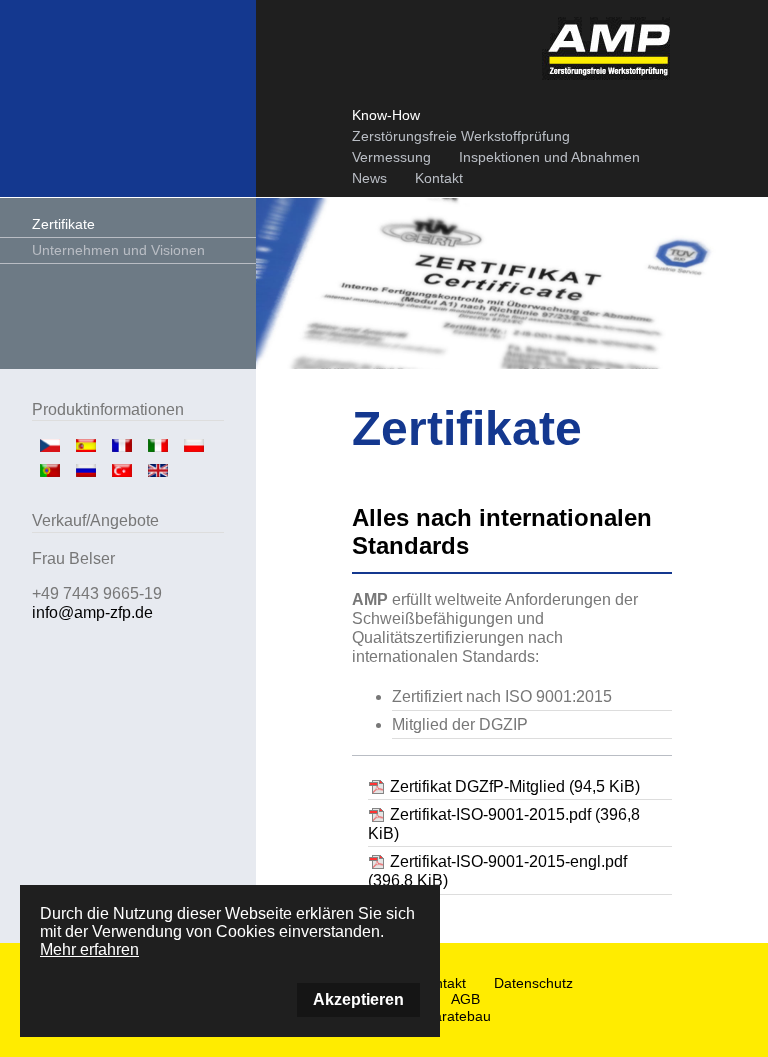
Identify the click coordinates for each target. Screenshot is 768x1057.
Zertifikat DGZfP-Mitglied (515, 786)
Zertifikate (63, 224)
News (369, 178)
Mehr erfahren (89, 949)
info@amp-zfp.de (92, 612)
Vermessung (391, 157)
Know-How (386, 115)
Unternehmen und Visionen (118, 250)
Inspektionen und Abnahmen (549, 157)
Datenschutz (533, 983)
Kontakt (439, 178)
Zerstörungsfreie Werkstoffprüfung (461, 136)
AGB (465, 999)
